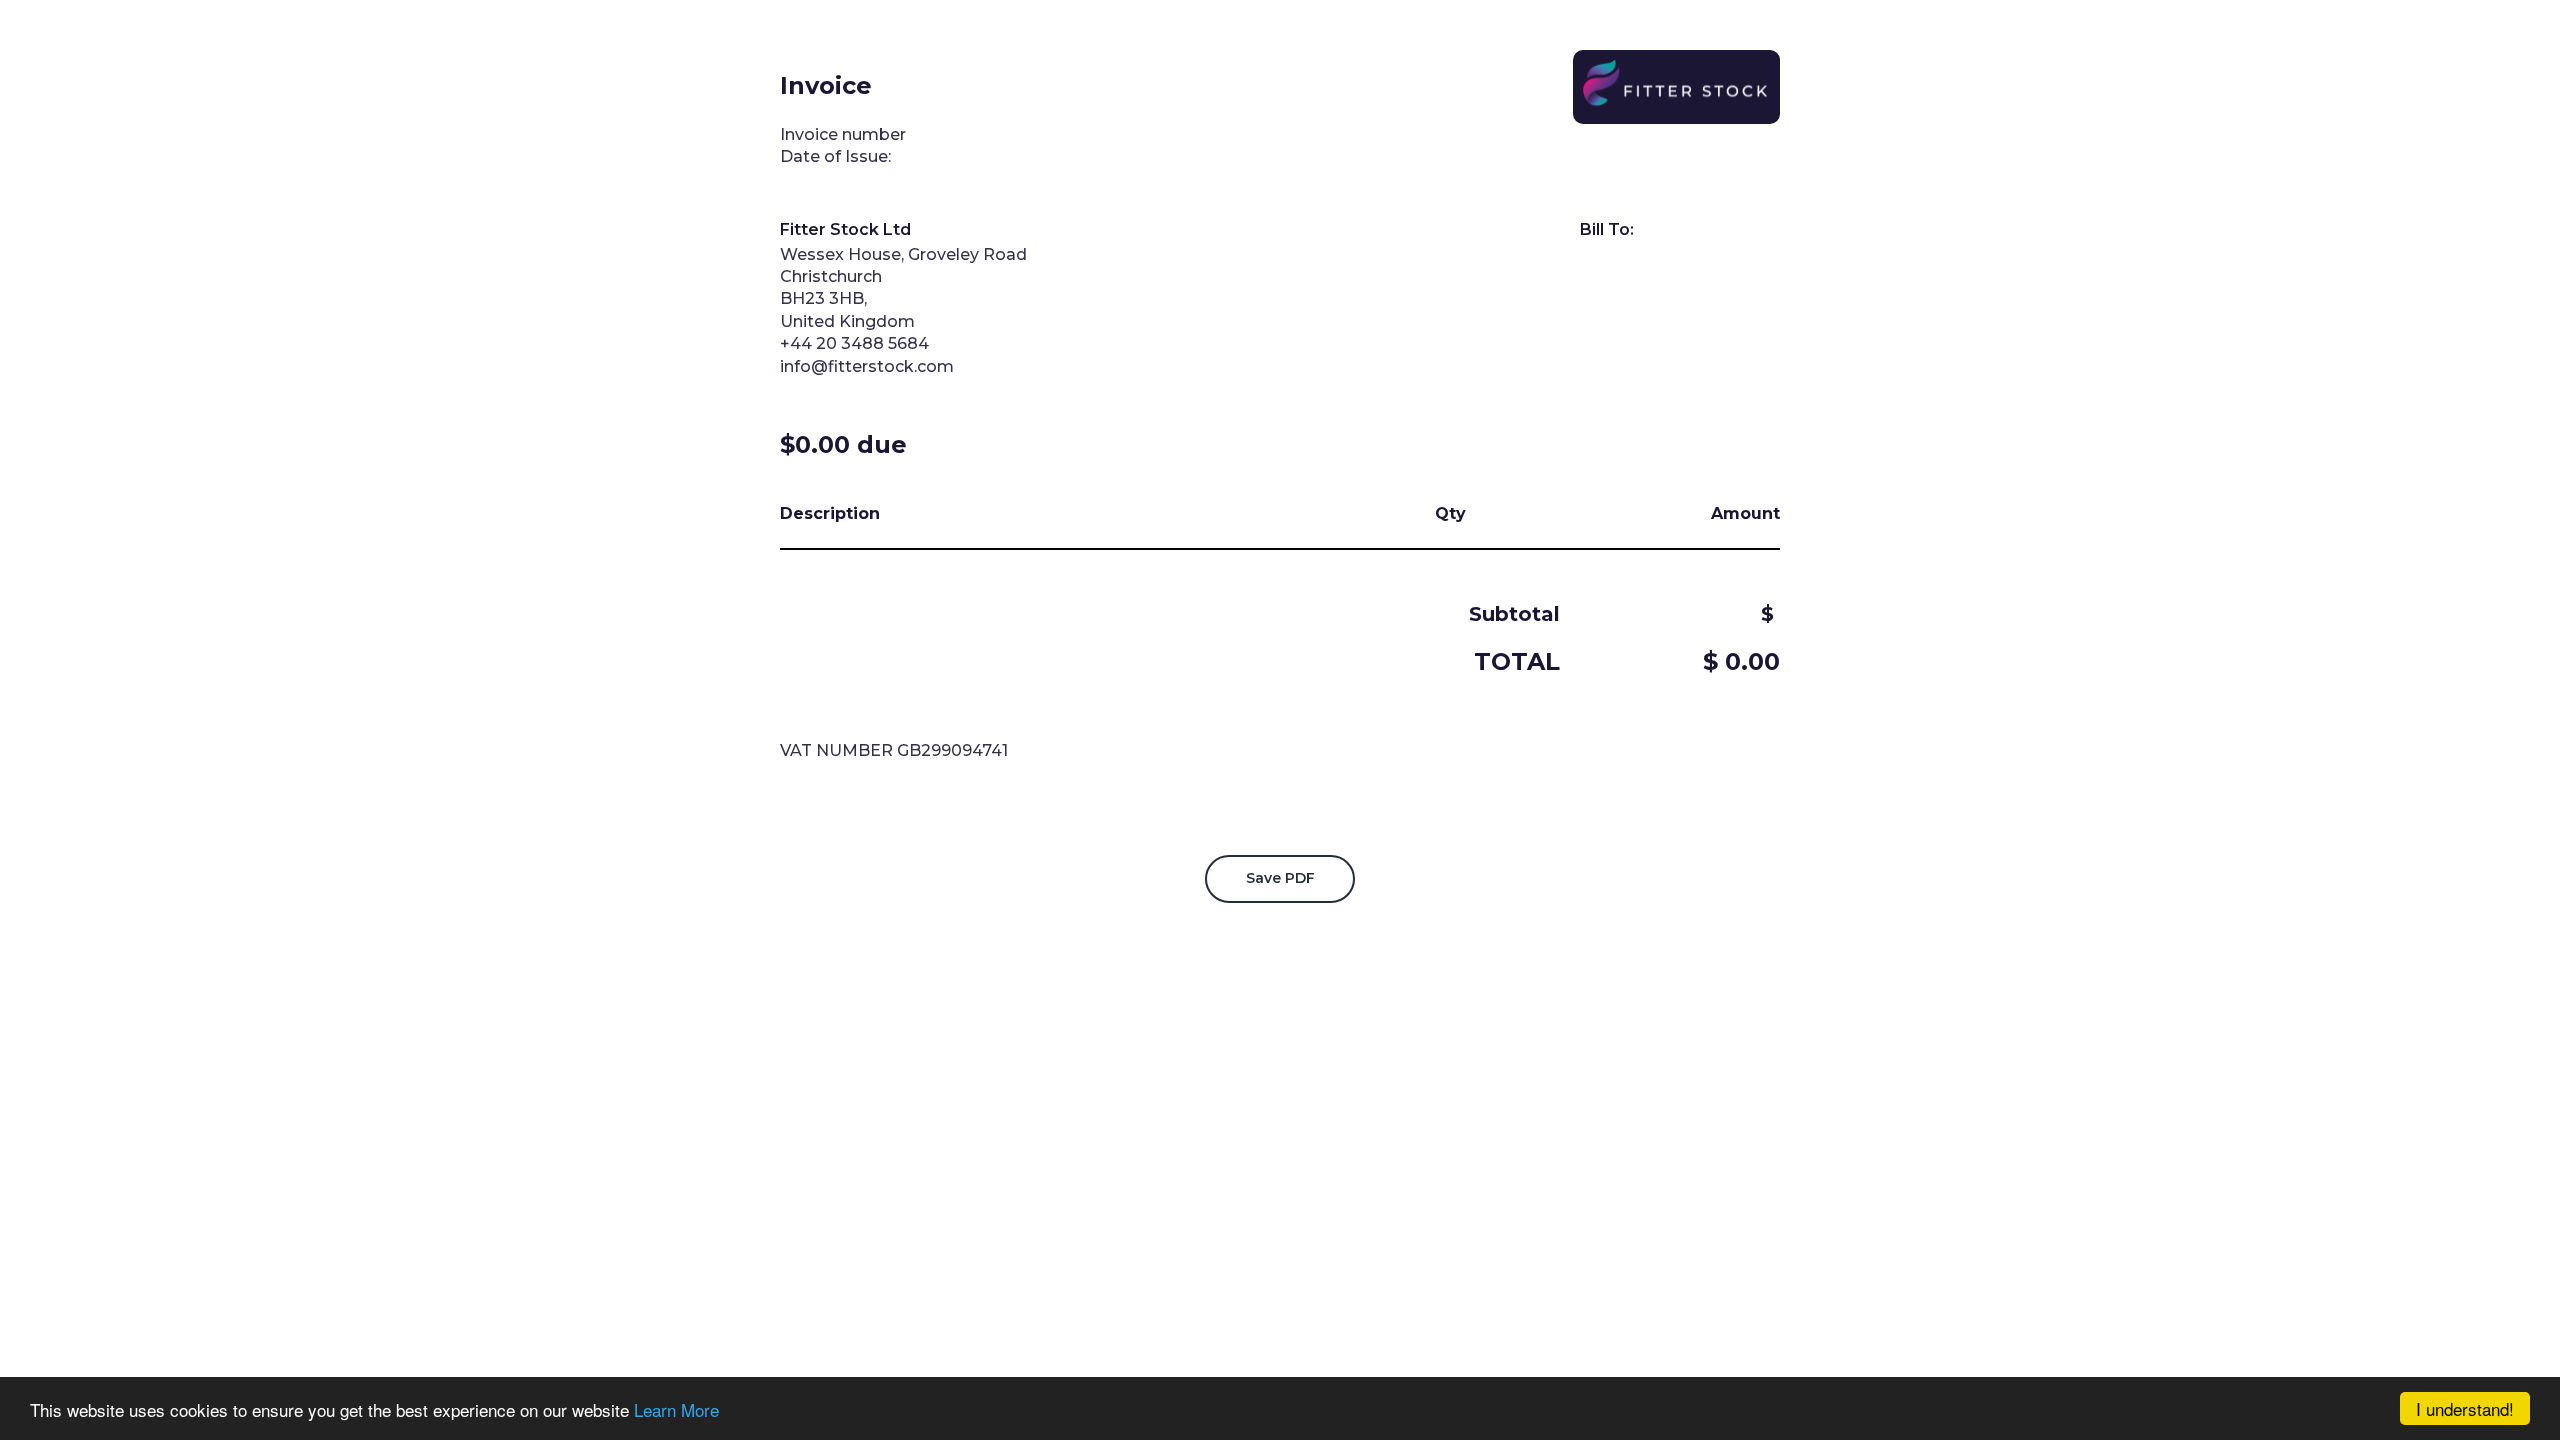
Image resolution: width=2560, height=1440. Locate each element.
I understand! (2465, 1408)
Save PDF (1280, 878)
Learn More (676, 1409)
